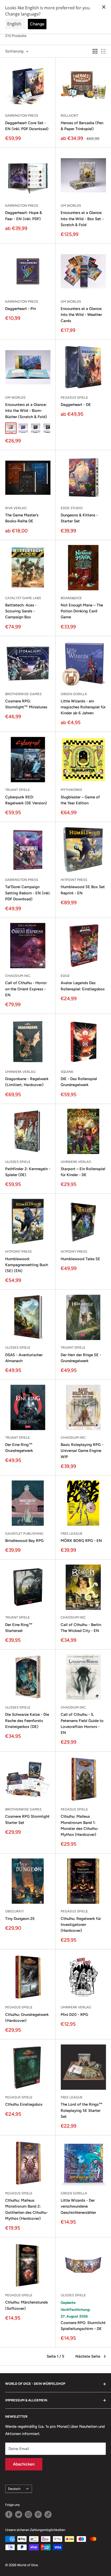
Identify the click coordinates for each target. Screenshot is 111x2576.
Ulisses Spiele (18, 1162)
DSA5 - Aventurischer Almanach (24, 1358)
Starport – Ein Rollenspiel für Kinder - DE (83, 1172)
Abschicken (24, 2464)
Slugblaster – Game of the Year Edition (80, 800)
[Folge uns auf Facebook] (9, 2514)
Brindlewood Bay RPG (24, 1541)
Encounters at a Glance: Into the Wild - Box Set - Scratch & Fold (82, 219)
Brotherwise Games (23, 694)
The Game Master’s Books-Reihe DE (22, 518)
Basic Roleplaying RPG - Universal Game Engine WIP (82, 1451)
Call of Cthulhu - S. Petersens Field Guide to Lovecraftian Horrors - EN (82, 1724)
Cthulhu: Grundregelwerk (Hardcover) (27, 2018)
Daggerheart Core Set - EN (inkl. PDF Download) (27, 126)
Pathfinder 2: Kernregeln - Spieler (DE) (28, 1172)
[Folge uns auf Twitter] (19, 2514)
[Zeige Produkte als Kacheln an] (95, 51)
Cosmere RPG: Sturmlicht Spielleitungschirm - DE (83, 2326)
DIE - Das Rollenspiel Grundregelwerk (79, 1082)
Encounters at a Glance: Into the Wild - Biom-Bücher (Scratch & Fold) (26, 411)
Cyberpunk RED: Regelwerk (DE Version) (26, 800)
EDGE (65, 976)
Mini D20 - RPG (74, 2015)
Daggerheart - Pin (21, 309)
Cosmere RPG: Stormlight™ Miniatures (26, 704)
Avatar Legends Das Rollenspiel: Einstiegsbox (83, 986)
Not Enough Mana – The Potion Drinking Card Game (82, 611)
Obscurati (14, 1911)
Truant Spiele (18, 790)
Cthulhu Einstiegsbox (24, 2104)
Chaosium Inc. (18, 976)
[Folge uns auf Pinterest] (38, 2514)
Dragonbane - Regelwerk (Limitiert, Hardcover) (27, 1082)
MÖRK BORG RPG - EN (81, 1541)
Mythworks (71, 790)
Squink (67, 1072)
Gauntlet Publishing (24, 1534)
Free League (72, 1534)
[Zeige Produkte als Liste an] (104, 51)
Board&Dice (71, 598)
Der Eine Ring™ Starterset (19, 1628)
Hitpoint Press (74, 880)
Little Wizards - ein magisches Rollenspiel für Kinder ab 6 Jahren (83, 707)
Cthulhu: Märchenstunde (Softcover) (26, 2305)
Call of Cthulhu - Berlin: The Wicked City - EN (81, 1628)
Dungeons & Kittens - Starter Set (79, 518)
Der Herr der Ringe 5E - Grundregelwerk (81, 1358)
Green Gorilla (74, 694)
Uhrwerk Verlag (20, 1072)
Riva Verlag (16, 508)
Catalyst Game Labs (23, 598)
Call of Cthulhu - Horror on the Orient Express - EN (26, 989)
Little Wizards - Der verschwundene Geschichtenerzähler (78, 2206)
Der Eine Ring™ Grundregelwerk (19, 1448)
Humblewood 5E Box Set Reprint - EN (83, 890)
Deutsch (14, 2489)
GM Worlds (71, 206)
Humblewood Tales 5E (80, 1259)
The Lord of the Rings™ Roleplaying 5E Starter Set (82, 2110)
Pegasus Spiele (74, 398)
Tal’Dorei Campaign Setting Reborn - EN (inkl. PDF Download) (28, 893)
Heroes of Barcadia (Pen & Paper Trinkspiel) (82, 126)
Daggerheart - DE (76, 405)
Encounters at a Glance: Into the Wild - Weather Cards (81, 315)
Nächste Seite (88, 2356)
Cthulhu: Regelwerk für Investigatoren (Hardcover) (81, 1925)
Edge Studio (72, 508)
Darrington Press (22, 116)
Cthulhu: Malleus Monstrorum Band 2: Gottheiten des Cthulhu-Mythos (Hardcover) (26, 2209)
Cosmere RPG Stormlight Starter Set (27, 1819)
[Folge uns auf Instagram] (28, 2514)
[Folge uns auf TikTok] (48, 2514)
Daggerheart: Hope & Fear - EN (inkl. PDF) (24, 216)
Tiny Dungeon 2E (20, 1919)
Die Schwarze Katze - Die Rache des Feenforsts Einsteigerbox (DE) (27, 1721)
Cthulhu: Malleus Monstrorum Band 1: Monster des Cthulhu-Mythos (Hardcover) (80, 1825)
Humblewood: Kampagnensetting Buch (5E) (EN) (27, 1265)
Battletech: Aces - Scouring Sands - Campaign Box (21, 611)
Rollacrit (70, 116)
